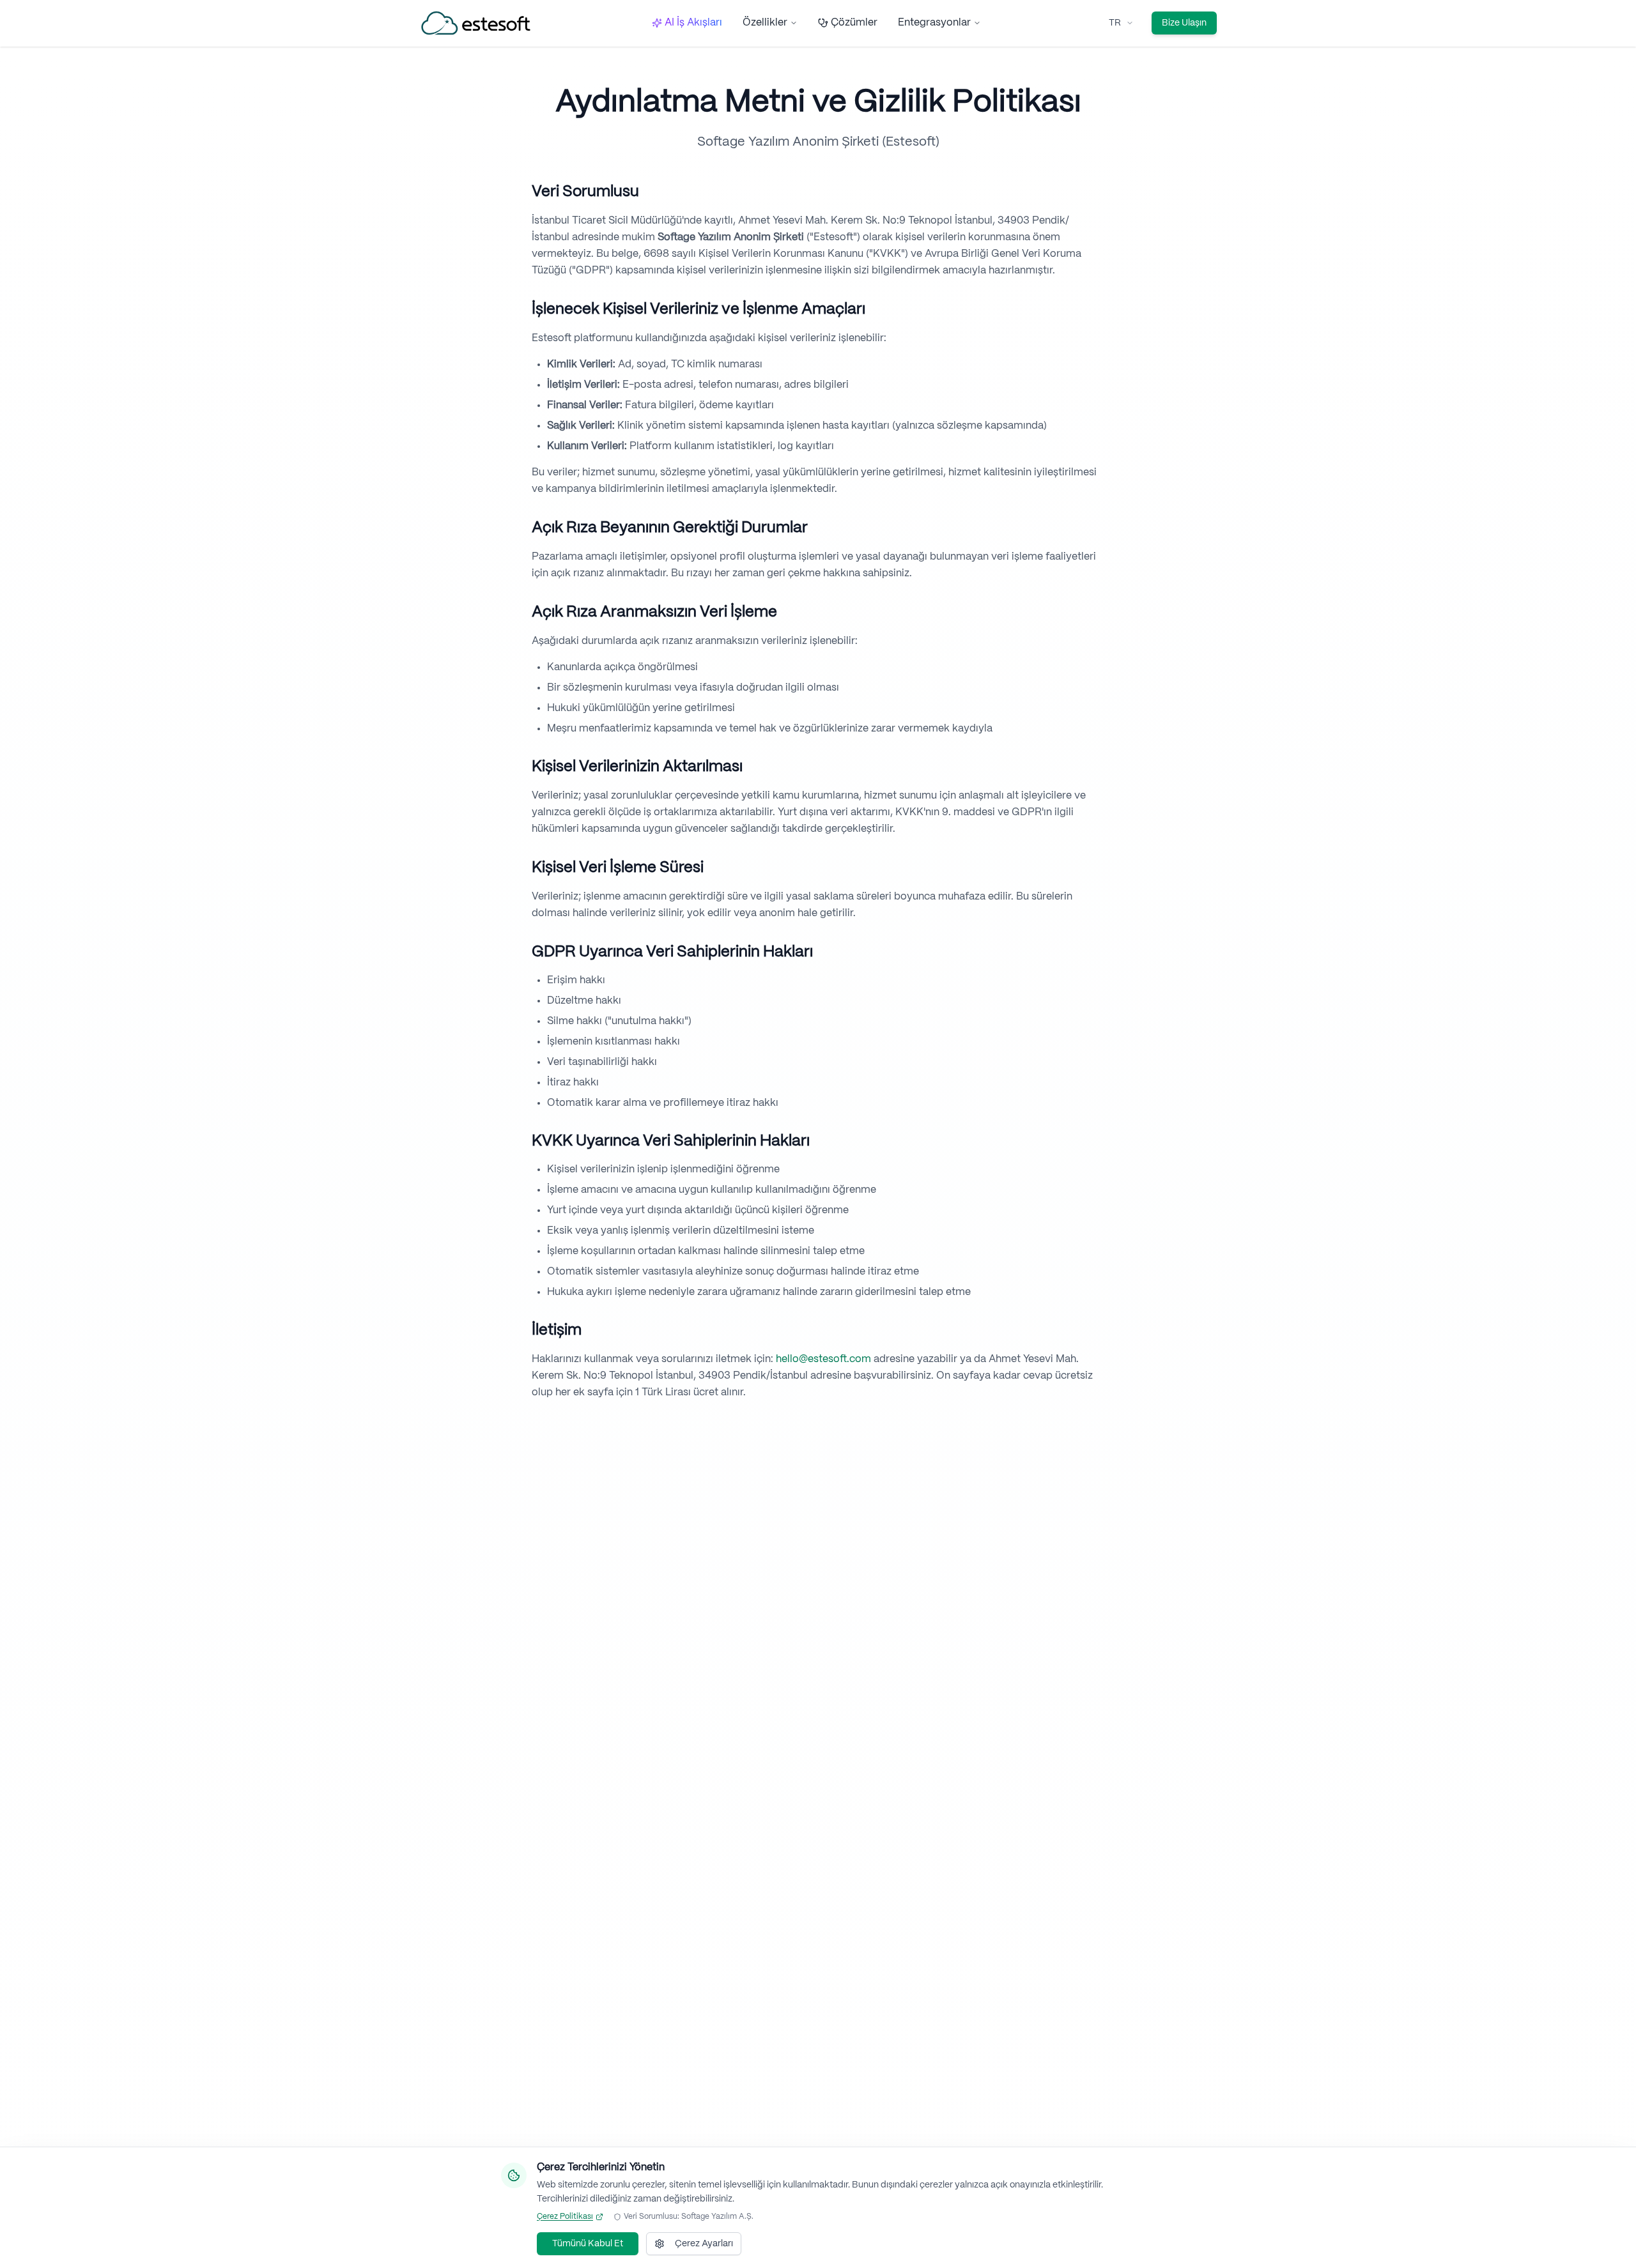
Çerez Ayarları (704, 2244)
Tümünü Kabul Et (588, 2244)
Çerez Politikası (565, 2217)
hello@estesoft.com (823, 1359)
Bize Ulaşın (1184, 23)
